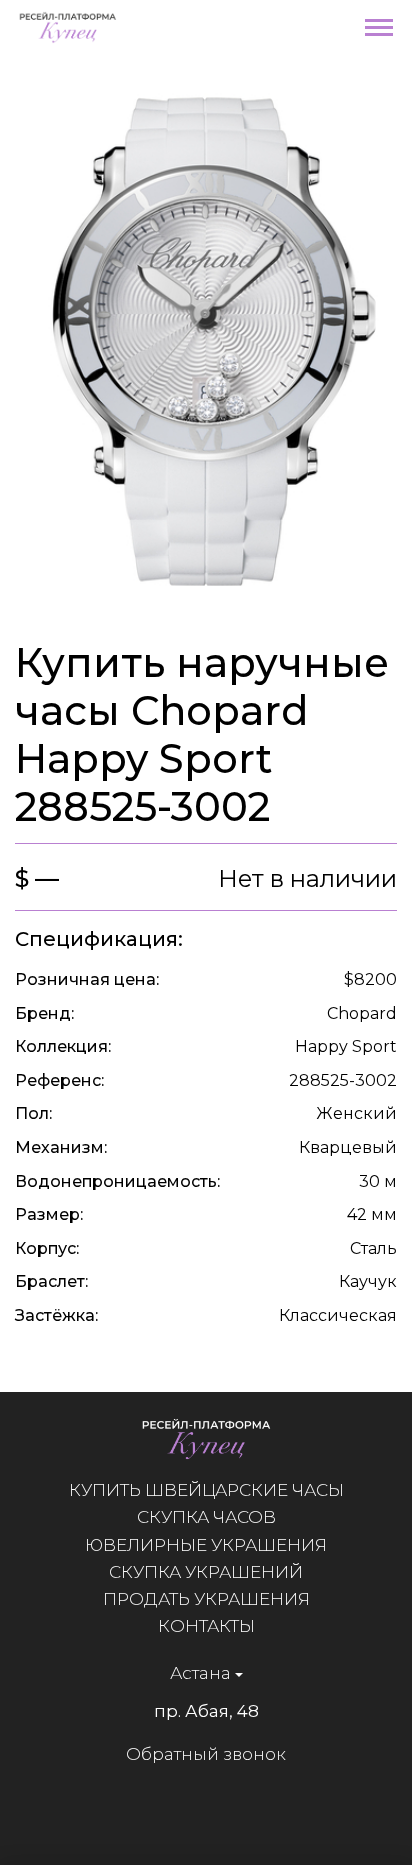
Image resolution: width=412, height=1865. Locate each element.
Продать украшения (206, 1599)
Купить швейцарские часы (206, 1490)
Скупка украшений (206, 1572)
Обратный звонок (206, 1754)
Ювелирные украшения (206, 1545)
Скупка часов (206, 1517)
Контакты (206, 1626)
